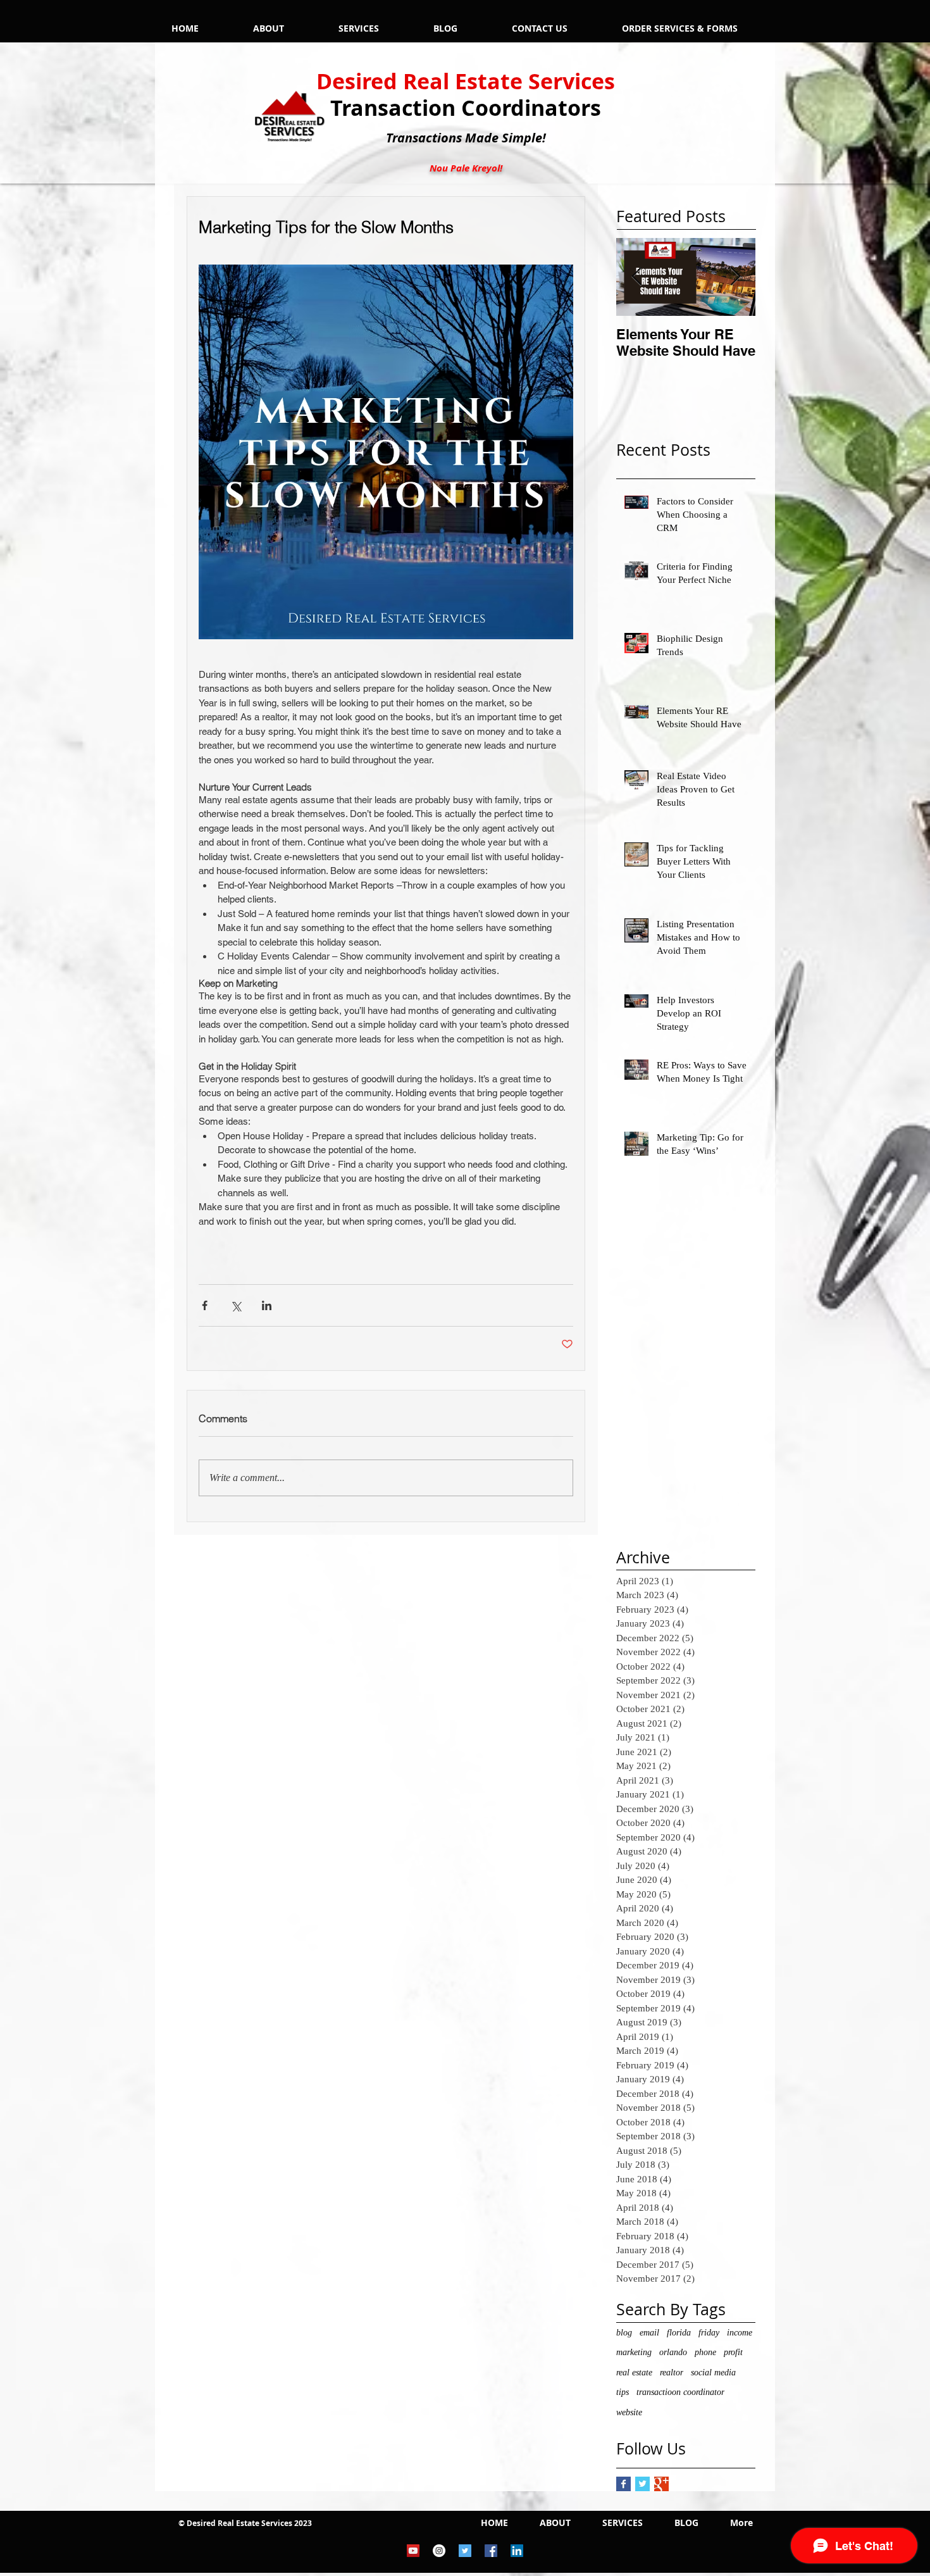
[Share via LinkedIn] (267, 1305)
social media (713, 2373)
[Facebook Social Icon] (491, 2551)
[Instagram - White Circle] (439, 2551)
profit (733, 2352)
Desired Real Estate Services (466, 81)
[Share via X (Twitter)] (236, 1305)
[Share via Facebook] (205, 1305)
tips (623, 2392)
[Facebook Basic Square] (623, 2484)
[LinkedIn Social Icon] (517, 2551)
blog (624, 2333)
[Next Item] (735, 277)
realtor (672, 2373)
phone (705, 2352)
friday (709, 2333)
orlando (673, 2352)
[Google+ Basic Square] (661, 2484)
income (740, 2333)
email (649, 2333)
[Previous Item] (636, 277)
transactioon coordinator (680, 2392)
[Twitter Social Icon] (465, 2551)
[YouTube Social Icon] (413, 2551)
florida (679, 2333)
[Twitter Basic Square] (642, 2484)
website (629, 2412)
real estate (634, 2373)
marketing (634, 2352)
